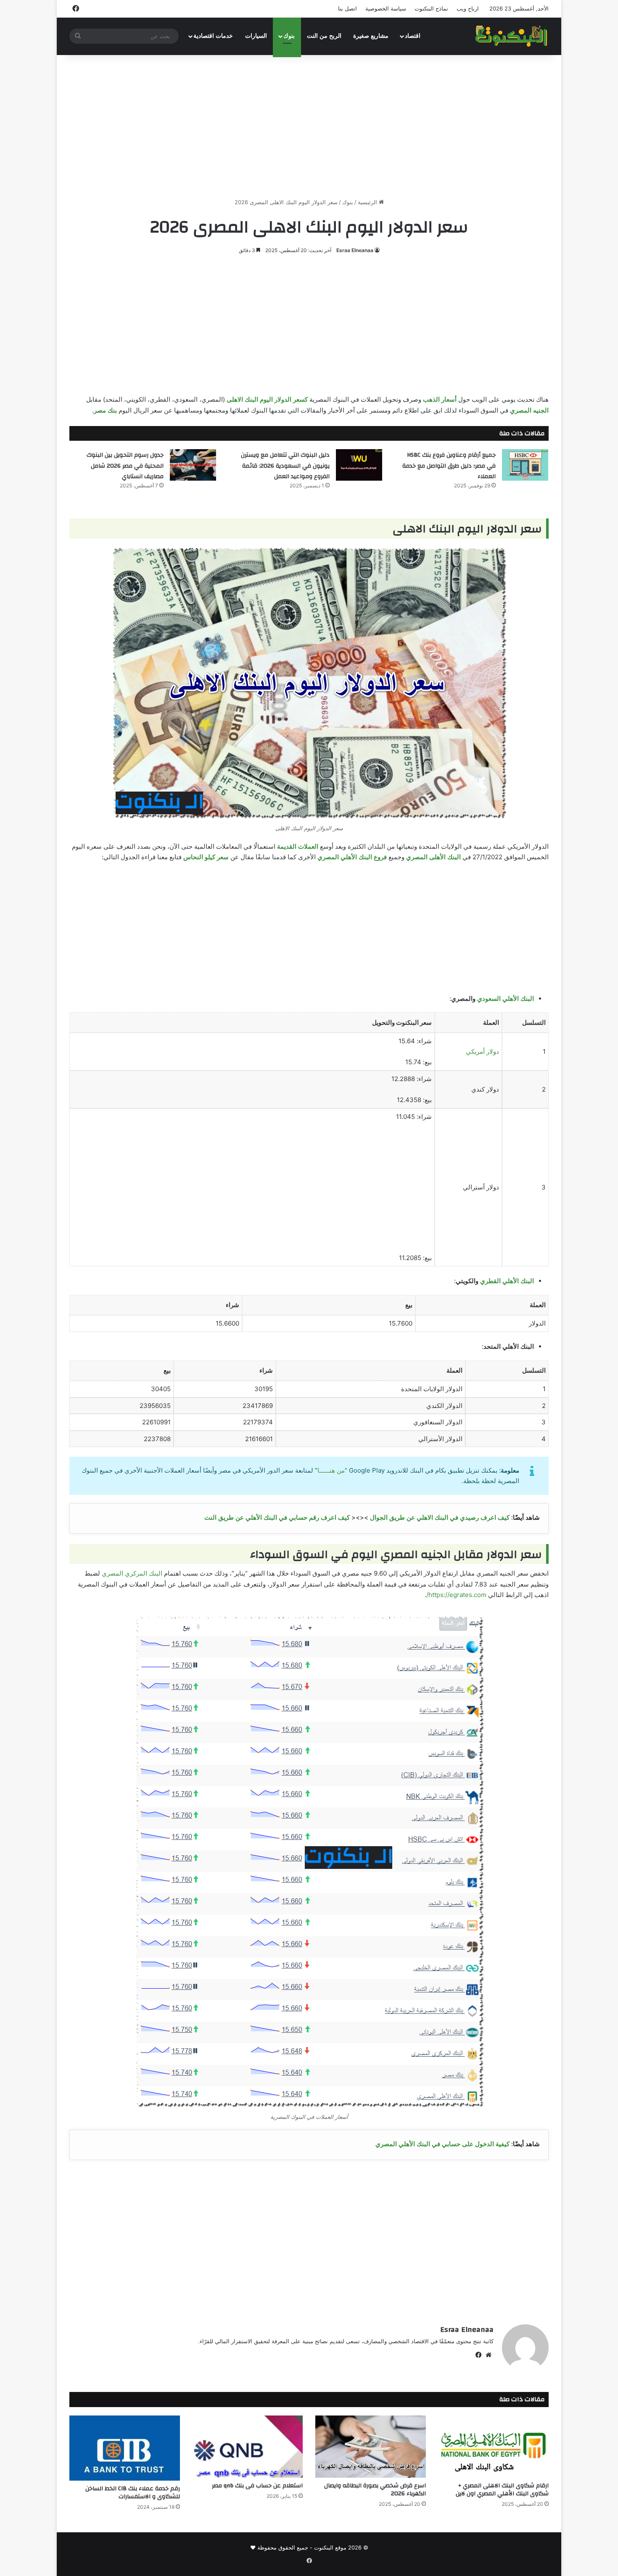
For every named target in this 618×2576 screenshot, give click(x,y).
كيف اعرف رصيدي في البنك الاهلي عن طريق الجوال (440, 1517)
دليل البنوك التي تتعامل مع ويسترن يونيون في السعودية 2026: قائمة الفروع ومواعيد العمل (285, 466)
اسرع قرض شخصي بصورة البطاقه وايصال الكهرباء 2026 (375, 2490)
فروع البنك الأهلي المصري (352, 857)
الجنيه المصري (529, 410)
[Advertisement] (309, 126)
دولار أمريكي (482, 1051)
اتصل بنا (347, 8)
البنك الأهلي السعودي (506, 999)
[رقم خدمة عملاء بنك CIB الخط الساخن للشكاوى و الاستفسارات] (125, 2448)
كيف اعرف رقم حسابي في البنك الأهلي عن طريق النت (277, 1517)
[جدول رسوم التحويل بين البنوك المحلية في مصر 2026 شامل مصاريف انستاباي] (193, 465)
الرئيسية (368, 202)
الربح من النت (324, 36)
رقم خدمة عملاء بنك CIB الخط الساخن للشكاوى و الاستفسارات (133, 2493)
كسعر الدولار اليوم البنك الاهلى (267, 399)
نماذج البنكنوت (431, 8)
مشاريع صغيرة (371, 36)
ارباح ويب (468, 8)
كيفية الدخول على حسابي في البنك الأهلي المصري (442, 2144)
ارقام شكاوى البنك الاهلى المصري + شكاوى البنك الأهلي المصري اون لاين (502, 2490)
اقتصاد (413, 36)
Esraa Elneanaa (355, 250)
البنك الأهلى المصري (433, 857)
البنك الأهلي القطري (507, 1281)
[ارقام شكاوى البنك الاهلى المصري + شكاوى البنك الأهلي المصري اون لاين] (494, 2447)
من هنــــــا (331, 1470)
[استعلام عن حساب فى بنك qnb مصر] (248, 2447)
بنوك (289, 36)
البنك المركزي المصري (132, 1573)
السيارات (256, 36)
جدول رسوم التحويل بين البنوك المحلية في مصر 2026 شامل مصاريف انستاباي (125, 466)
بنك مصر (105, 410)
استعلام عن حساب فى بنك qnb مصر (257, 2486)
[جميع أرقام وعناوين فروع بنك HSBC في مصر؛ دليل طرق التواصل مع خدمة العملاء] (525, 465)
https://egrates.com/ (456, 1595)
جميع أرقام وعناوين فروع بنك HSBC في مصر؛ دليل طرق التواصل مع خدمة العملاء (449, 466)
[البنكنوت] (512, 36)
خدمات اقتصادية (213, 36)
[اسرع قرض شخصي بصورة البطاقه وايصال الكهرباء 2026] (371, 2447)
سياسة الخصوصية (386, 8)
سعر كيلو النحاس (206, 857)
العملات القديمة (298, 846)
